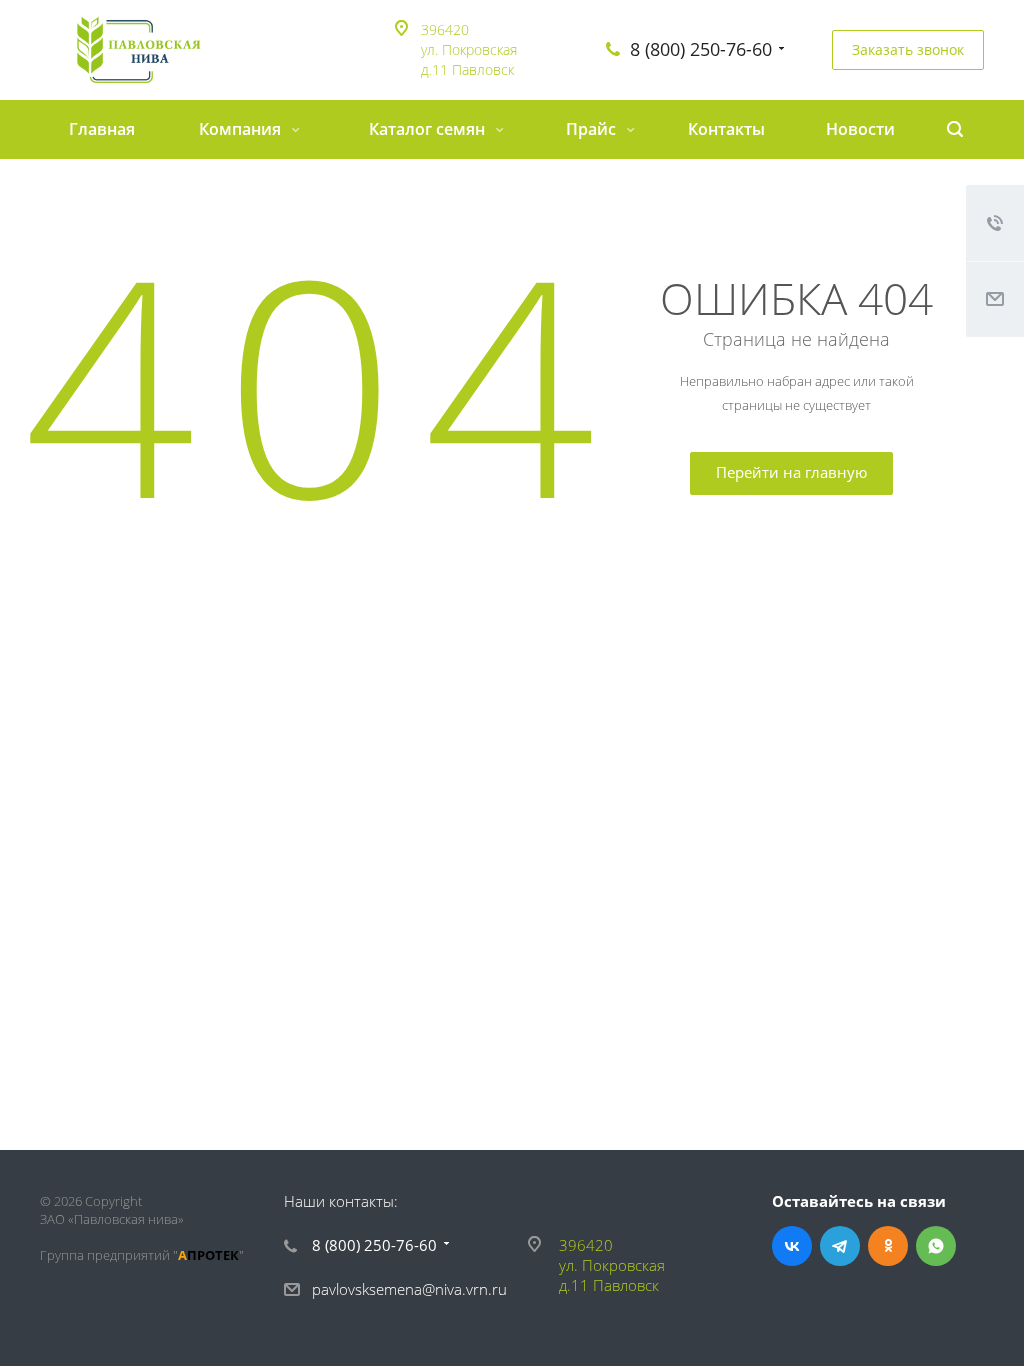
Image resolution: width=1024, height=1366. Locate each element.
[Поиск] (955, 129)
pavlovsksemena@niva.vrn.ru (409, 1289)
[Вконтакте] (792, 1246)
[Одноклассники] (888, 1246)
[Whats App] (936, 1246)
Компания (242, 129)
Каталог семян (429, 129)
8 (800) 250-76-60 (701, 49)
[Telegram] (840, 1246)
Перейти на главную (791, 472)
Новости (860, 129)
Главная (102, 129)
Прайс (593, 129)
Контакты (726, 129)
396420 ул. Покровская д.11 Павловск (469, 49)
